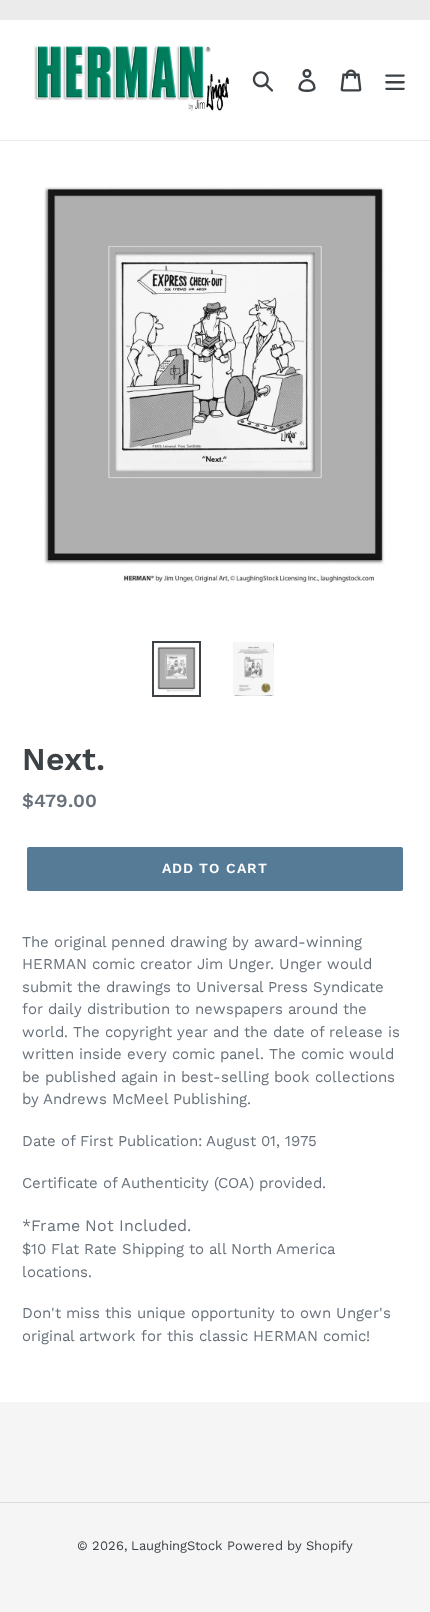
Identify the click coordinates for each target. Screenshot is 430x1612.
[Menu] (395, 80)
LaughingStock (176, 1545)
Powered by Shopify (290, 1545)
